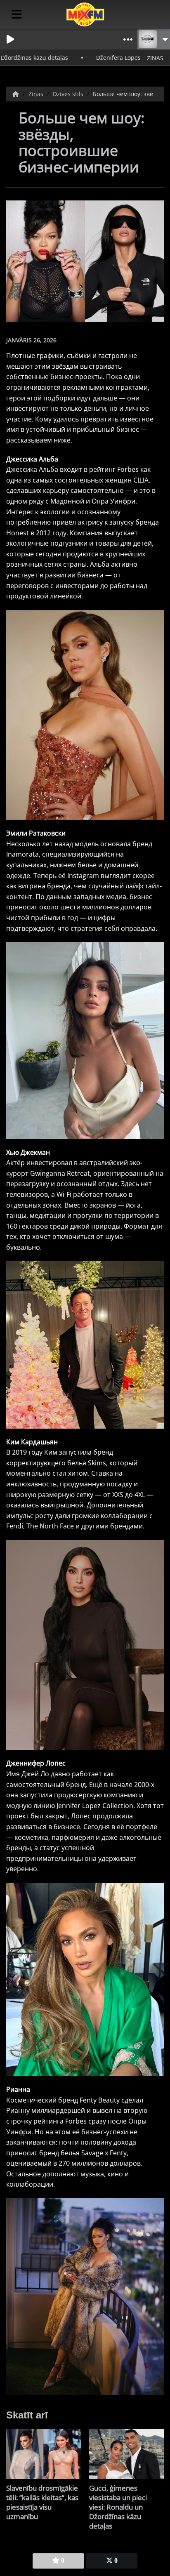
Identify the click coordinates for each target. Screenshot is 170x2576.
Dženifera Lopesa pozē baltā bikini (105, 58)
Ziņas (37, 94)
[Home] (17, 94)
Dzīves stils (69, 94)
